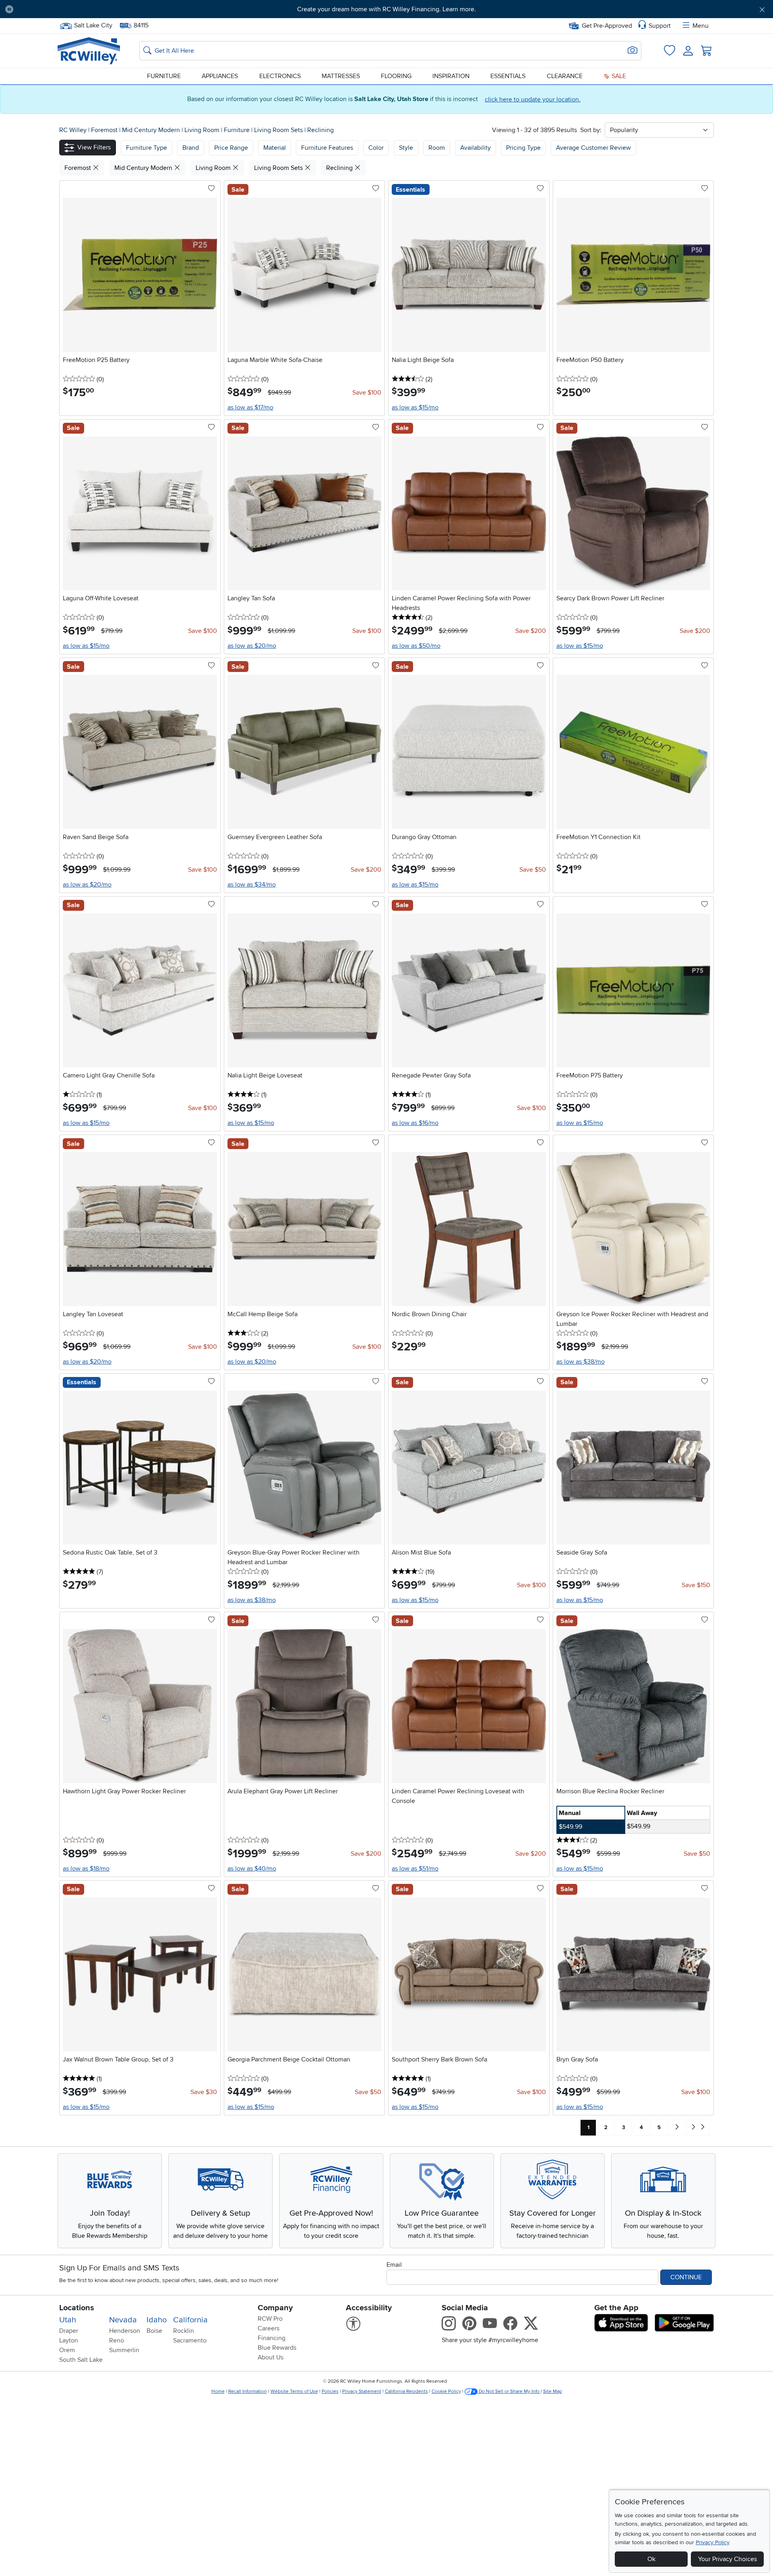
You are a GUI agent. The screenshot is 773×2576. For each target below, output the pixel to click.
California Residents (406, 2391)
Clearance (565, 76)
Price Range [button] (231, 148)
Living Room (203, 130)
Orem (67, 2350)
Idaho (157, 2320)
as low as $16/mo (415, 1123)
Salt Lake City (93, 25)
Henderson (125, 2331)
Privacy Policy (713, 2542)
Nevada (123, 2320)
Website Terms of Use (294, 2391)
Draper (69, 2331)
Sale (618, 76)
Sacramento (190, 2340)
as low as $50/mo (416, 646)
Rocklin (184, 2331)
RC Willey (73, 130)
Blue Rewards (277, 2348)
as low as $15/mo (415, 407)
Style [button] (406, 148)
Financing (272, 2338)
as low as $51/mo (415, 1869)
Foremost (105, 130)
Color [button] (376, 148)
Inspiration (451, 76)
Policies (330, 2391)
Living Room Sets (279, 130)
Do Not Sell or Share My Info (509, 2391)
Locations (77, 2308)
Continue (686, 2277)
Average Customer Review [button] (593, 148)
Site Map (553, 2391)
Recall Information (248, 2391)
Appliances (220, 76)
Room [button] (437, 148)
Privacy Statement (362, 2391)
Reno (117, 2340)
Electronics (280, 76)
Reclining (320, 130)
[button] (79, 9)
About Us (271, 2357)
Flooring (396, 76)
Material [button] (275, 148)
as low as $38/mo (581, 1362)
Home (218, 2391)
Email (394, 2265)
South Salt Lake (81, 2360)
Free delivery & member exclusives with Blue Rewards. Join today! (387, 9)
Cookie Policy (446, 2391)
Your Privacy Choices (728, 2559)
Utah (68, 2320)
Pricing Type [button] (523, 148)
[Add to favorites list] (211, 189)
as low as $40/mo (252, 1869)
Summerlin (124, 2350)
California (190, 2320)
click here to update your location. (533, 99)
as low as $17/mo (250, 407)
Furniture (164, 76)
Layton (69, 2340)
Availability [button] (475, 148)
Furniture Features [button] (327, 148)
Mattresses (341, 76)
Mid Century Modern (152, 130)
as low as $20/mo (252, 646)
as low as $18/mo (86, 1869)
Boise (154, 2331)
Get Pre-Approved (607, 26)
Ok (651, 2559)
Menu (701, 26)
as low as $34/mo (252, 885)
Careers (269, 2328)
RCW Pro (270, 2319)
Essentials (508, 76)
